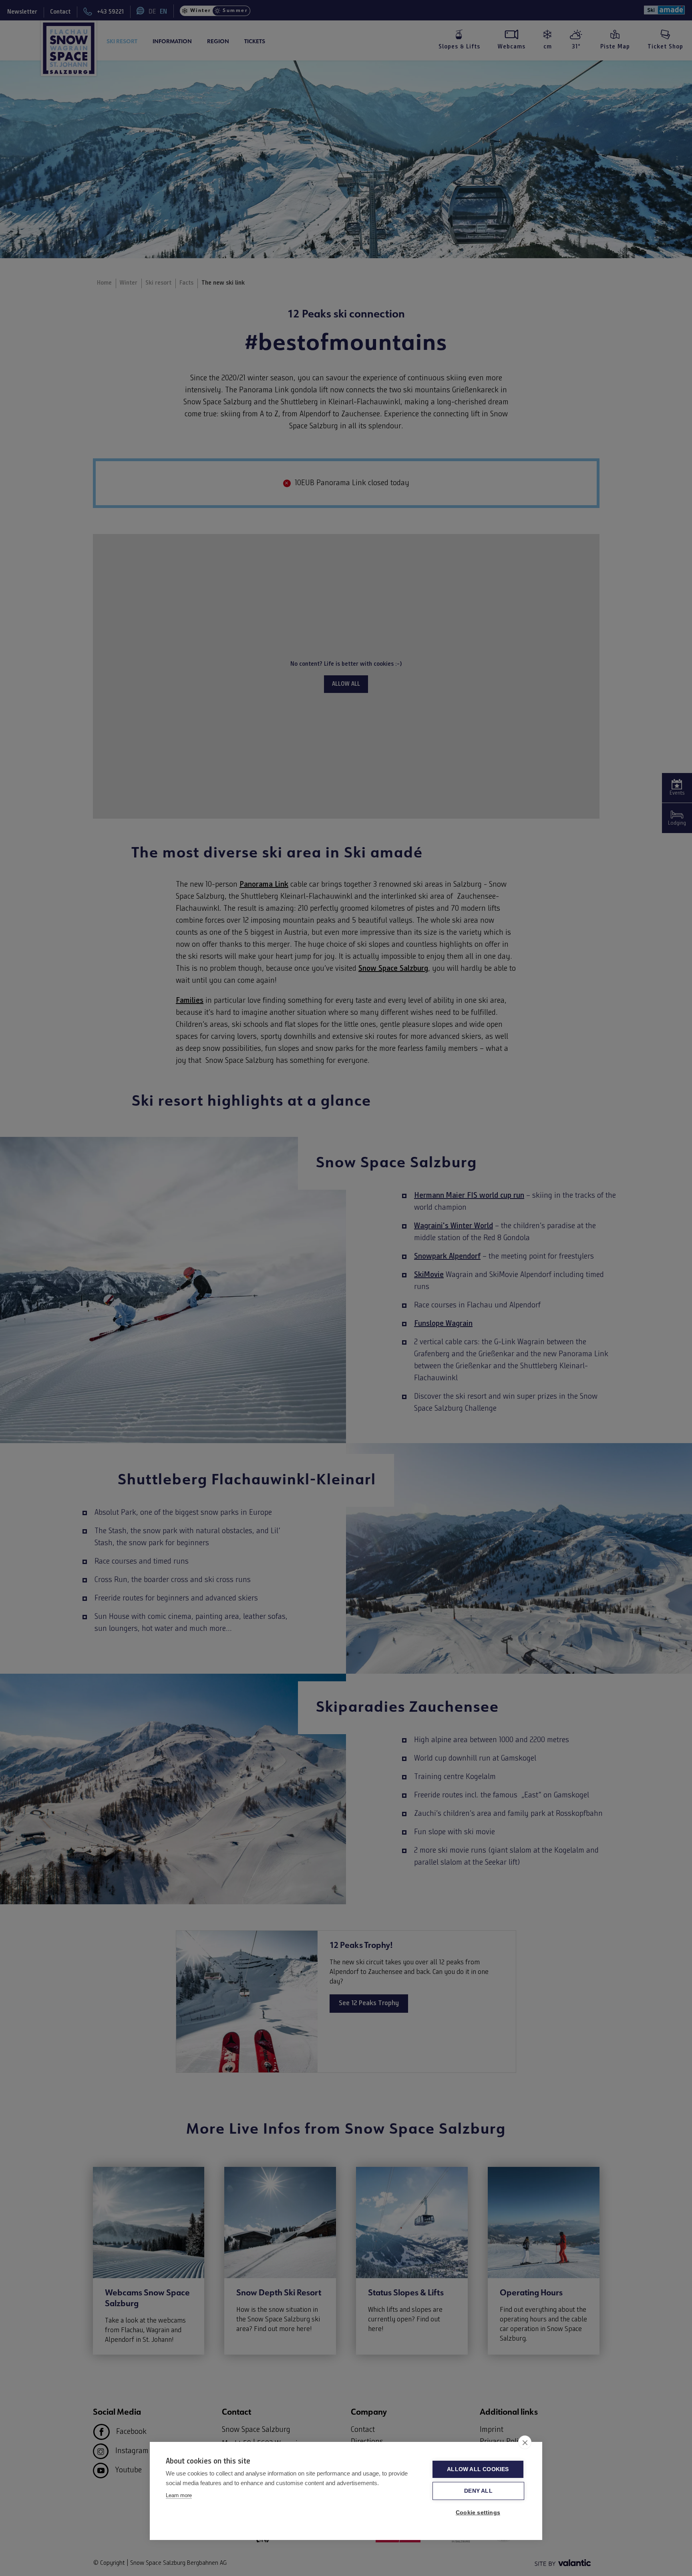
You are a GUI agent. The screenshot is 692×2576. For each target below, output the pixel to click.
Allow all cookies (478, 2469)
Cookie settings (478, 2513)
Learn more (179, 2495)
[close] (525, 2442)
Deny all (478, 2491)
